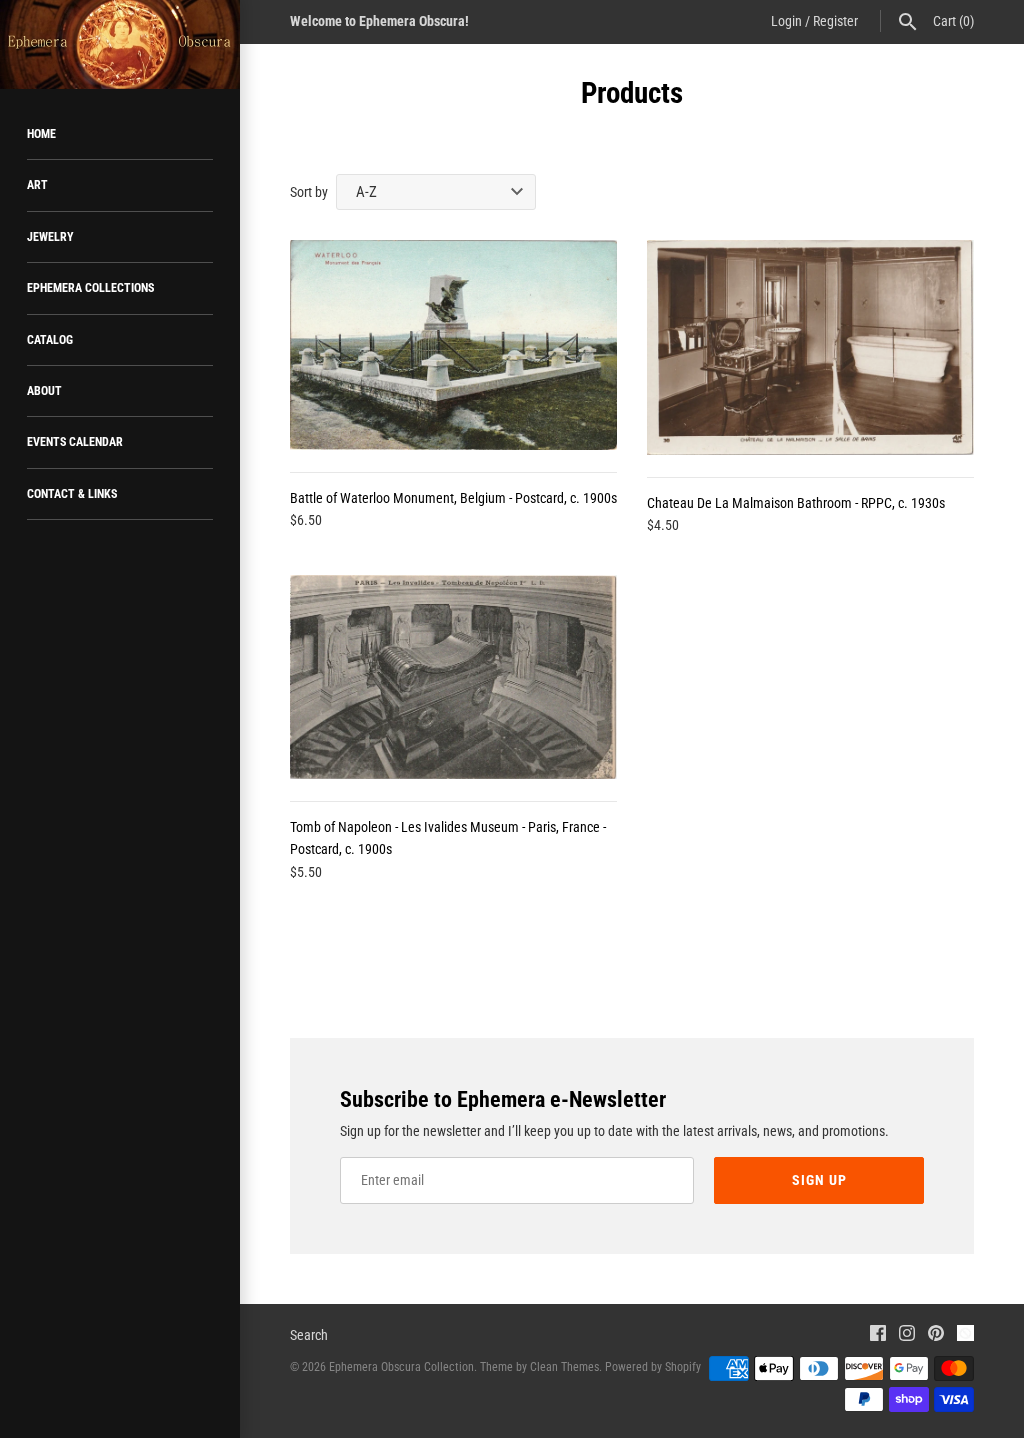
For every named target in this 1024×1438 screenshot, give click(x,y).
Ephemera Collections (90, 288)
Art (37, 185)
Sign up (819, 1180)
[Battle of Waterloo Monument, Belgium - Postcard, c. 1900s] (453, 345)
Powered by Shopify (653, 1367)
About (44, 391)
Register (835, 21)
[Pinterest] (936, 1335)
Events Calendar (75, 442)
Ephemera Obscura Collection (401, 1367)
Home (41, 134)
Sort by (309, 192)
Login (786, 21)
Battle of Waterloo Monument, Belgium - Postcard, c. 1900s (453, 498)
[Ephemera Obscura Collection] (120, 44)
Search (309, 1335)
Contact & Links (72, 494)
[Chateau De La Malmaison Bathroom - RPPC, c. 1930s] (810, 347)
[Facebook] (878, 1335)
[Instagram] (907, 1335)
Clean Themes (564, 1367)
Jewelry (50, 237)
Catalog (50, 340)
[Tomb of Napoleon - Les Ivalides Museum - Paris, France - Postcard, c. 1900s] (453, 677)
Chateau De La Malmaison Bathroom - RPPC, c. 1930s (796, 503)
